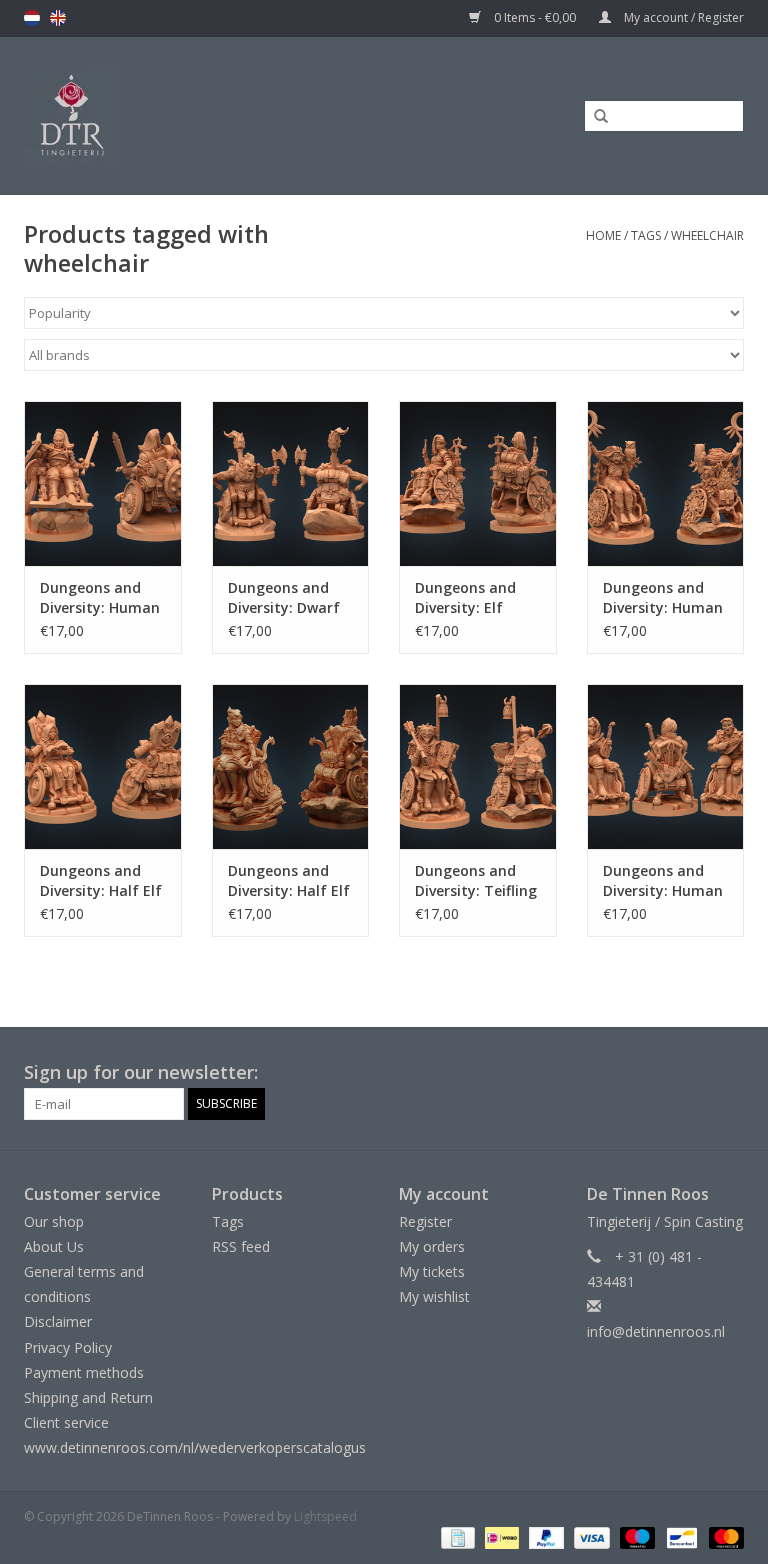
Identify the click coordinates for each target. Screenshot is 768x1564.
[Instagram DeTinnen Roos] (728, 1073)
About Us (54, 1246)
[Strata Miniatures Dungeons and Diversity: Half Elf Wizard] (103, 766)
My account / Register (682, 17)
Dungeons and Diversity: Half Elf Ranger (289, 881)
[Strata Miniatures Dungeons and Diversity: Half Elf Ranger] (291, 766)
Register (425, 1221)
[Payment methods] (456, 1536)
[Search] (594, 117)
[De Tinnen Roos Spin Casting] (155, 115)
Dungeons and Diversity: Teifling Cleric (476, 881)
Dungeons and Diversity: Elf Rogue (465, 598)
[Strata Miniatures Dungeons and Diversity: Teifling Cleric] (478, 766)
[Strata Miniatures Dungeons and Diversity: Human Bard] (666, 766)
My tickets (432, 1271)
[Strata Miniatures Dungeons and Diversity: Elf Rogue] (478, 483)
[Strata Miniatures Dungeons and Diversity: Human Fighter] (103, 483)
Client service (66, 1422)
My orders (432, 1246)
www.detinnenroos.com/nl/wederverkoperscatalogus (195, 1447)
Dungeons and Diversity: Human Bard (663, 881)
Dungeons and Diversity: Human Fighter (100, 598)
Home (603, 235)
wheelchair (707, 235)
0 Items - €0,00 (535, 17)
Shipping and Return (88, 1397)
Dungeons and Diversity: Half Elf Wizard (101, 881)
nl (32, 18)
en (58, 18)
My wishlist (434, 1296)
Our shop (54, 1221)
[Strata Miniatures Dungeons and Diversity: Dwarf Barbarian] (291, 483)
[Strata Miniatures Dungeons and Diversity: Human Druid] (666, 483)
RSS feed (241, 1246)
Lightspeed (325, 1516)
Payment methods (84, 1372)
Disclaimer (58, 1321)
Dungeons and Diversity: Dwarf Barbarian (284, 598)
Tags (646, 235)
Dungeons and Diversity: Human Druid (663, 598)
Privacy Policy (68, 1347)
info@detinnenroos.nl (656, 1331)
